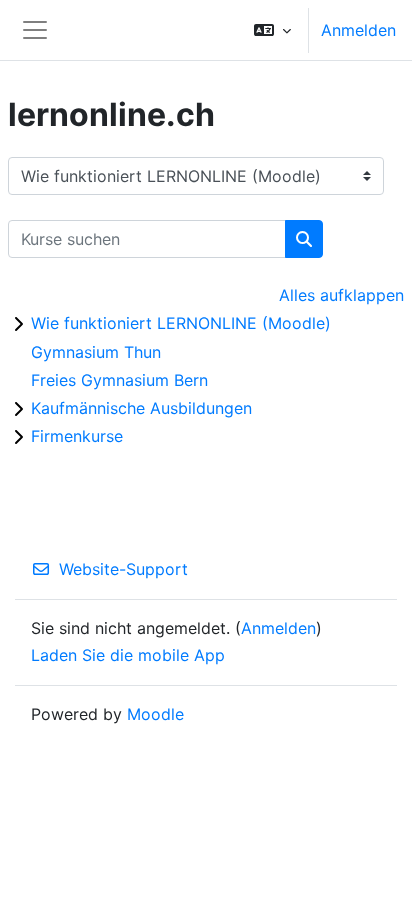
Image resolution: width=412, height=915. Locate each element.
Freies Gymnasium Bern (119, 380)
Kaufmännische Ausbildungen (141, 408)
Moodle (155, 714)
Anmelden (358, 30)
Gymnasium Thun (96, 352)
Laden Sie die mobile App (128, 655)
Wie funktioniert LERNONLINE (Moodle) (181, 323)
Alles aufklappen (341, 295)
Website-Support (123, 569)
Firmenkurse (77, 436)
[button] (272, 30)
